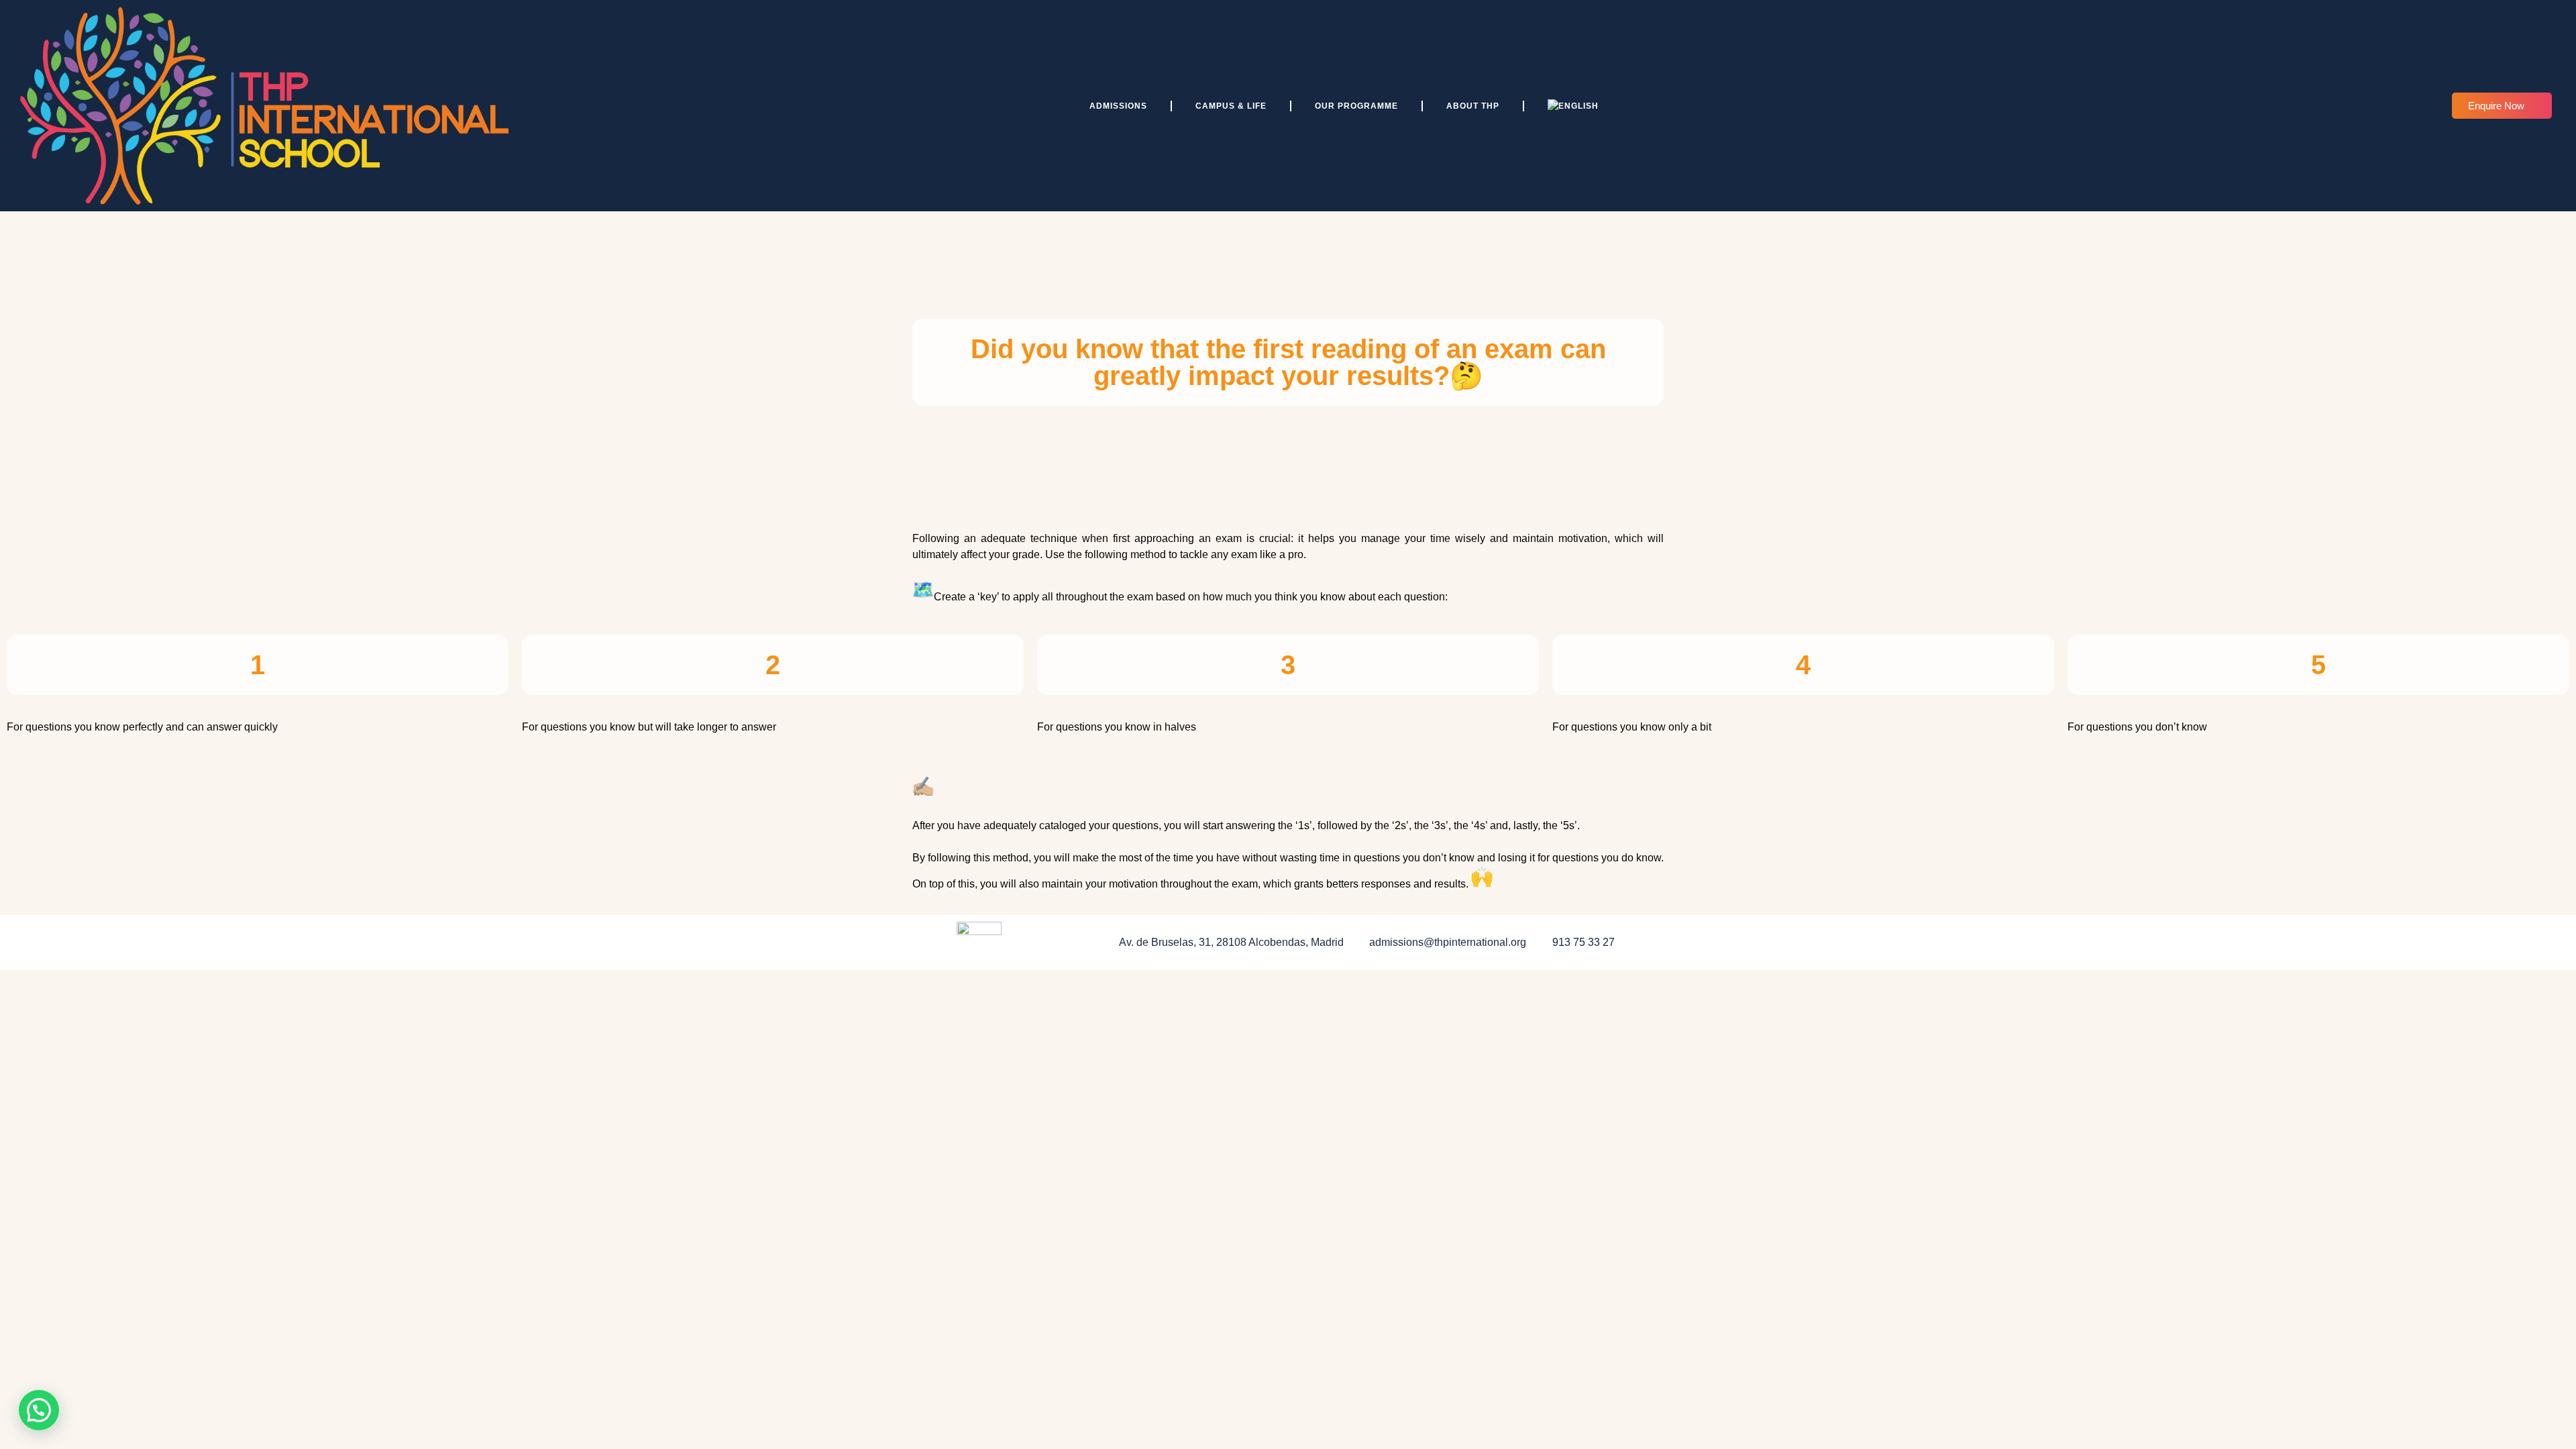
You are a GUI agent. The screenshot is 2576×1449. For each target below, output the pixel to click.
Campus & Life (1231, 106)
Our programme (1356, 106)
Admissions (1118, 106)
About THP (1473, 106)
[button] (39, 1410)
